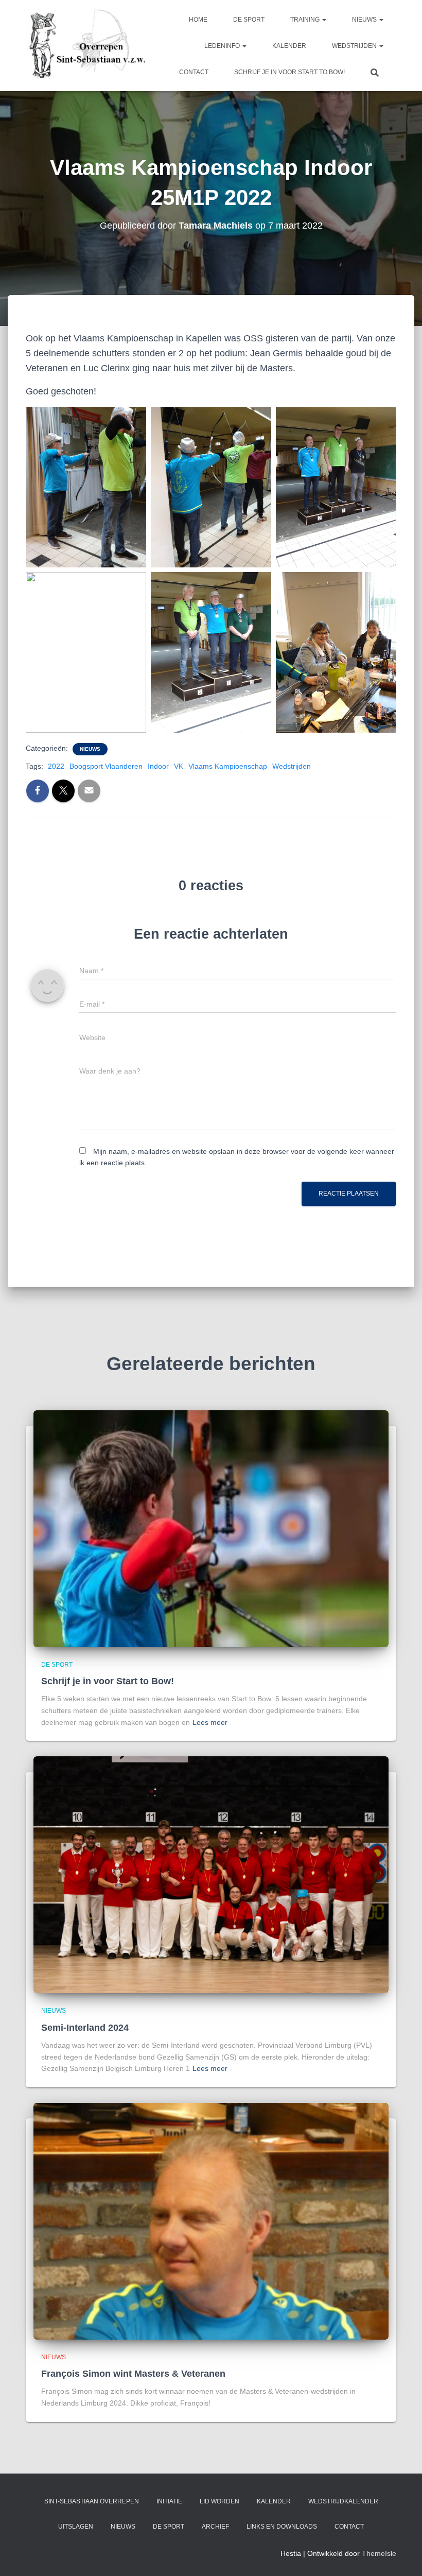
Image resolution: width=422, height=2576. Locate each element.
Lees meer (210, 1722)
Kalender (289, 46)
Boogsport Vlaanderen (106, 766)
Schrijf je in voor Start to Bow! (289, 72)
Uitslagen (76, 2527)
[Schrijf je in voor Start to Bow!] (211, 1528)
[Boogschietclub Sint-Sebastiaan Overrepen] (86, 46)
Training (306, 20)
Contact (194, 72)
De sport (249, 20)
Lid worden (219, 2501)
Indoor (158, 766)
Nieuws (365, 20)
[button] (324, 20)
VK (179, 766)
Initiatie (169, 2501)
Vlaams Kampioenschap (228, 766)
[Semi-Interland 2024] (211, 1874)
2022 (56, 766)
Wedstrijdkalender (343, 2501)
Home (198, 20)
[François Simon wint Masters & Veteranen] (211, 2221)
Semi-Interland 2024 (85, 2028)
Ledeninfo (223, 46)
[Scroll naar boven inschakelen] (402, 2555)
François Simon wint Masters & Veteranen (133, 2374)
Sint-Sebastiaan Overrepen (92, 2501)
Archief (215, 2527)
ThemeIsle (379, 2553)
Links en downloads (282, 2527)
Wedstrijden (355, 46)
